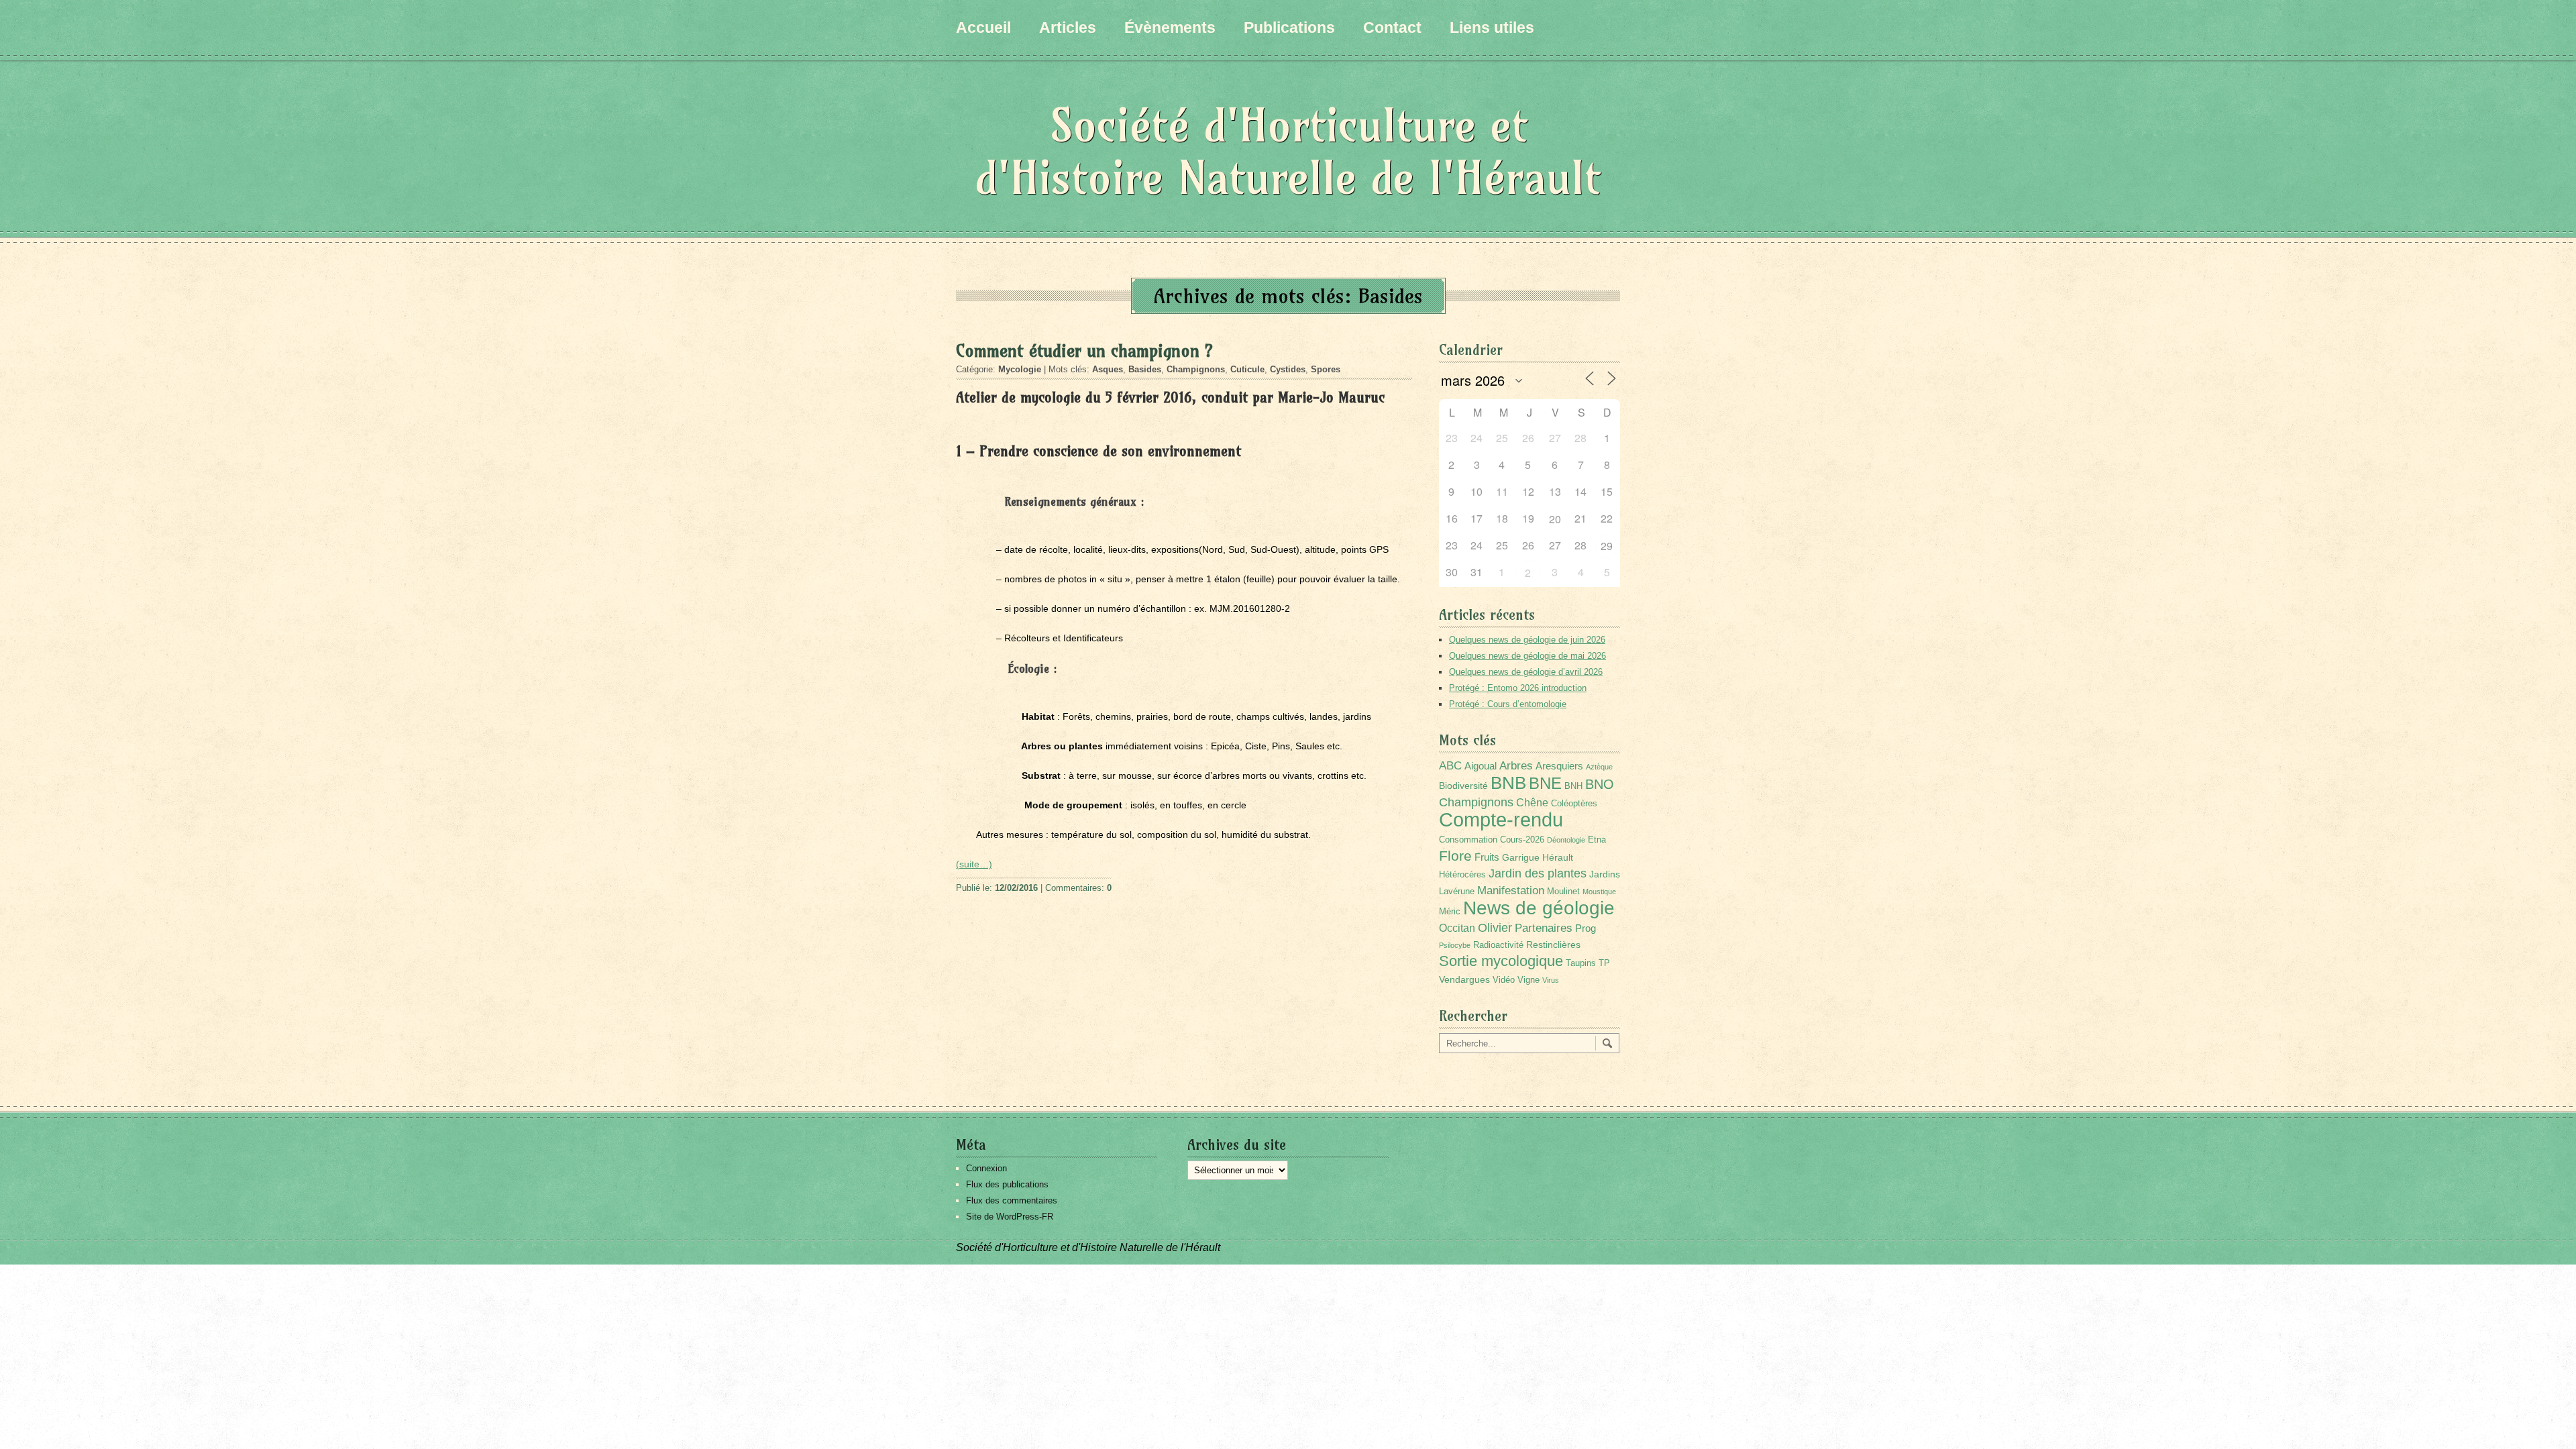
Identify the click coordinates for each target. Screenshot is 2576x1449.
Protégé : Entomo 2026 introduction (1518, 688)
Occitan (1457, 928)
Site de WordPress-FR (1010, 1217)
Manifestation (1511, 891)
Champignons (1196, 369)
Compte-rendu (1501, 819)
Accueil (983, 28)
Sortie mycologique (1501, 961)
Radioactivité (1498, 945)
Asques (1108, 369)
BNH (1573, 786)
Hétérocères (1462, 875)
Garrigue (1521, 857)
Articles (1068, 28)
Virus (1551, 980)
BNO (1600, 784)
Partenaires (1544, 928)
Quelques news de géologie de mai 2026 (1527, 656)
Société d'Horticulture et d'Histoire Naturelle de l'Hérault (1288, 151)
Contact (1392, 28)
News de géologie (1539, 908)
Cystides (1288, 369)
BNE (1545, 783)
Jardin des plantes (1538, 873)
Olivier (1495, 927)
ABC (1450, 766)
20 (1555, 519)
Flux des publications (1007, 1184)
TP (1604, 963)
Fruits (1487, 857)
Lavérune (1457, 892)
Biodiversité (1463, 786)
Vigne (1528, 980)
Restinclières (1553, 945)
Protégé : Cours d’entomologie (1508, 704)
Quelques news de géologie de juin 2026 (1527, 640)
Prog (1586, 928)
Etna (1597, 840)
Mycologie (1020, 369)
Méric (1450, 912)
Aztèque (1599, 767)
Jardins (1605, 874)
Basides (1145, 369)
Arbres (1516, 765)
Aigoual (1481, 766)
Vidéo (1504, 980)
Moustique (1599, 892)
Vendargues (1464, 979)
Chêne (1532, 803)
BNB (1508, 783)
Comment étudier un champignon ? (1084, 351)
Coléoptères (1574, 804)
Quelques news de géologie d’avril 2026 (1526, 672)
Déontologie (1566, 840)
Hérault (1558, 857)
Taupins (1581, 963)
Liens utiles (1492, 28)
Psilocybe (1455, 945)
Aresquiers (1559, 766)
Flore (1455, 856)
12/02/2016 (1016, 888)
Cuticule (1247, 369)
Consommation (1468, 840)
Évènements (1170, 28)
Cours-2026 (1522, 840)
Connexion (986, 1168)
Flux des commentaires (1012, 1200)
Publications (1289, 28)
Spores (1326, 369)
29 (1607, 546)
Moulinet (1563, 892)
